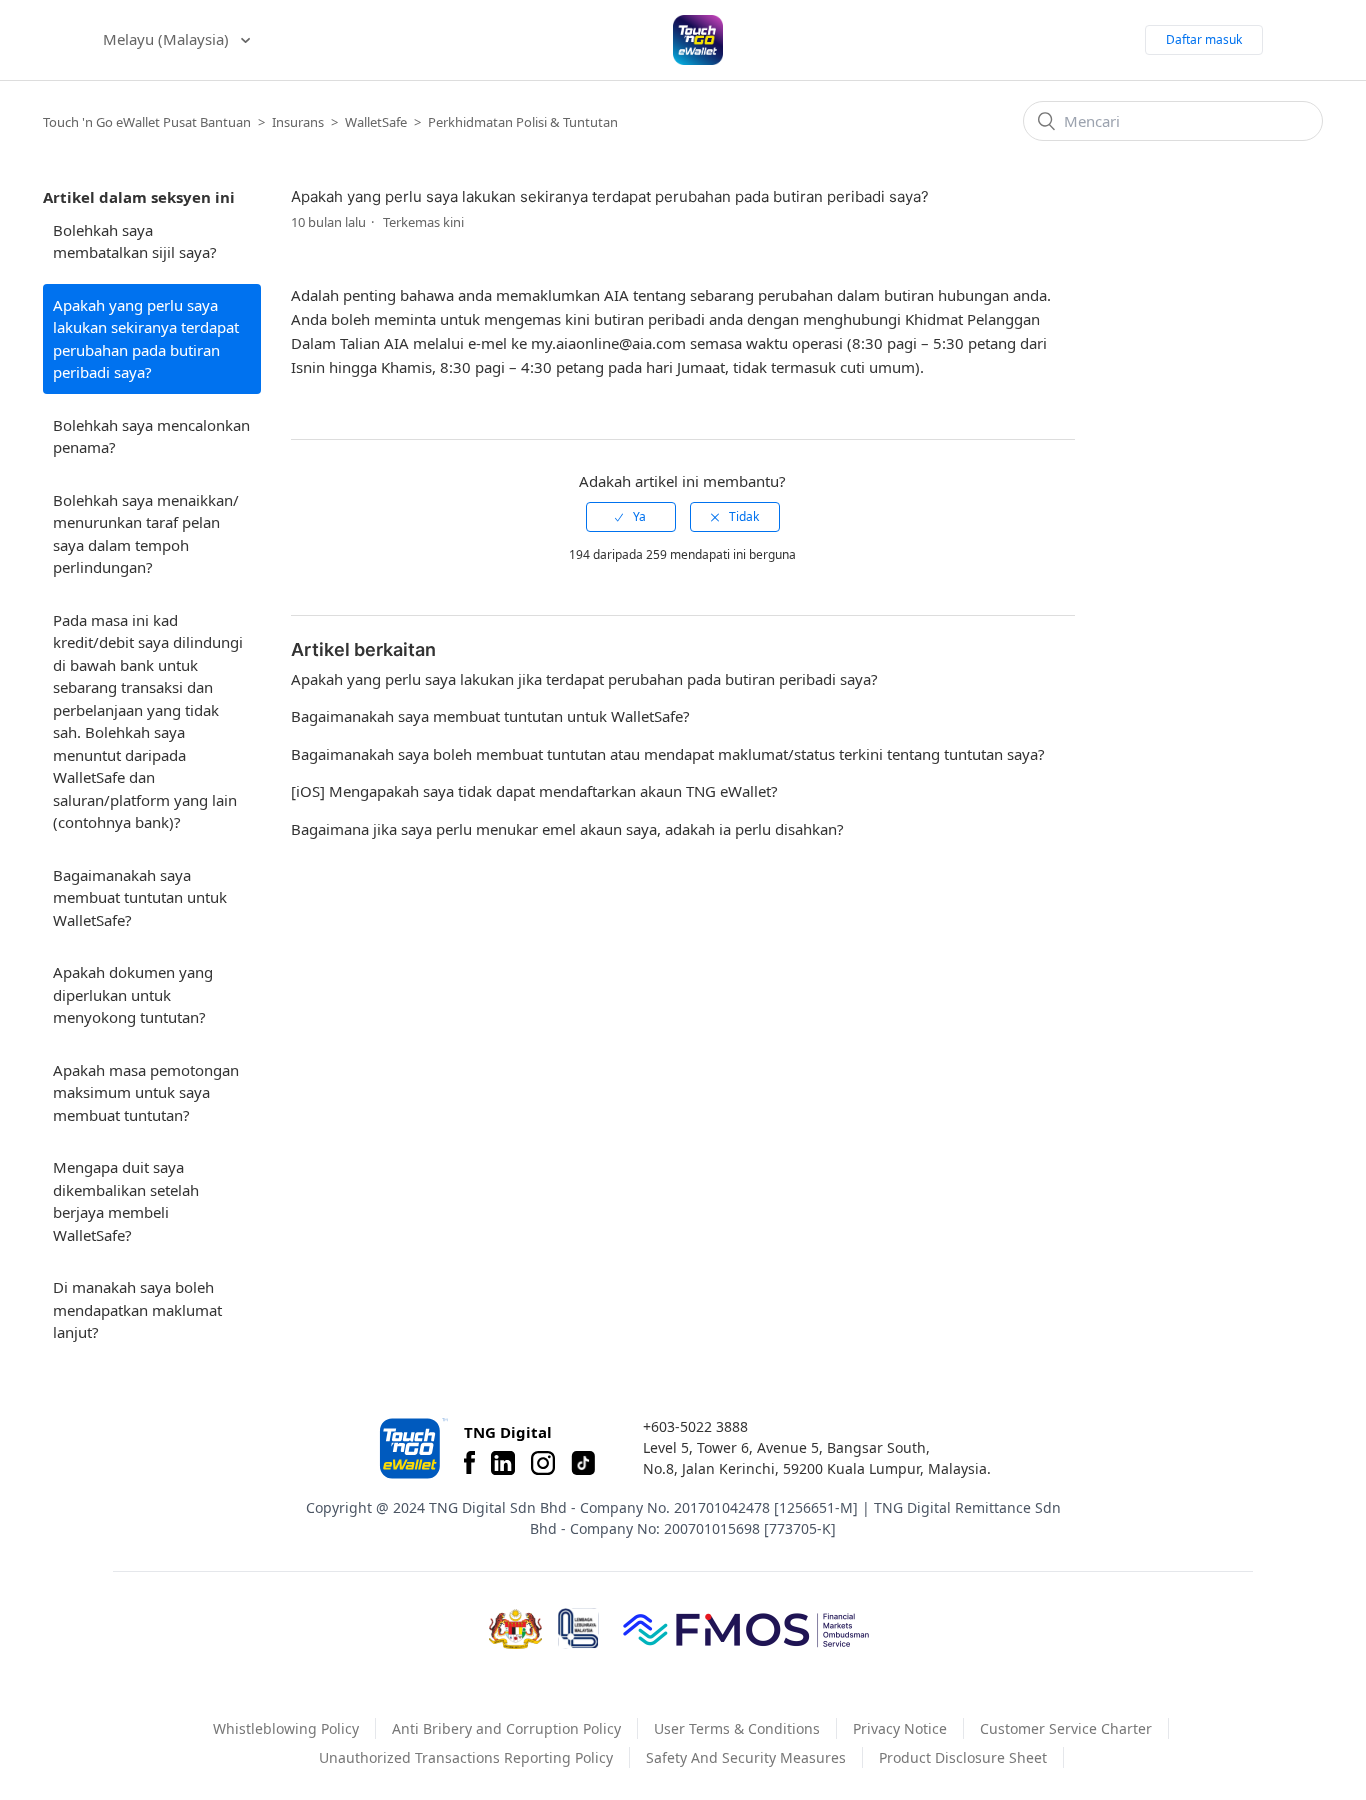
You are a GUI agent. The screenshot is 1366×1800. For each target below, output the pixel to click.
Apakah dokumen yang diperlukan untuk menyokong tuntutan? (133, 994)
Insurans (298, 122)
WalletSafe (376, 122)
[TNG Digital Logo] (698, 40)
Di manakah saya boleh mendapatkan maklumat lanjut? (137, 1309)
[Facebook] (469, 1463)
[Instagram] (543, 1463)
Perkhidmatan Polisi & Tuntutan (523, 122)
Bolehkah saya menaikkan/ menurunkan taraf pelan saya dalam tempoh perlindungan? (146, 534)
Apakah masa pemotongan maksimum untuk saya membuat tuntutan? (146, 1092)
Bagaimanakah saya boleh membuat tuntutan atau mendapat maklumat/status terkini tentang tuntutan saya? (668, 754)
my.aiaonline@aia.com (608, 343)
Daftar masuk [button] (1204, 39)
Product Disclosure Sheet (963, 1757)
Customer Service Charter (1066, 1728)
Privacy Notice (900, 1728)
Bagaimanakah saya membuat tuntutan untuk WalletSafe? (140, 897)
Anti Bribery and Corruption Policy (506, 1728)
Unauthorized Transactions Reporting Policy (466, 1757)
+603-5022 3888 (695, 1426)
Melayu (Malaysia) (168, 39)
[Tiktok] (583, 1463)
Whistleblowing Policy (286, 1728)
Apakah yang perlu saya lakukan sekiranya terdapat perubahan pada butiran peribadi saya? (146, 339)
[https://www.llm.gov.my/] (578, 1628)
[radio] (631, 517)
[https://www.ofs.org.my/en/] (746, 1629)
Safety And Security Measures (746, 1757)
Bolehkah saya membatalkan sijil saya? (135, 241)
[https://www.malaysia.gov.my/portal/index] (515, 1629)
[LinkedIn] (503, 1463)
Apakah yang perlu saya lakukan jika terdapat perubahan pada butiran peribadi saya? (584, 679)
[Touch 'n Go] (412, 1448)
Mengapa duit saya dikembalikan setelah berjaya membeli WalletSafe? (126, 1201)
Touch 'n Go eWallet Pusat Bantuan (147, 122)
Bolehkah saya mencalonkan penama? (151, 436)
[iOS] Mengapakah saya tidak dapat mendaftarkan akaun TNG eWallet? (534, 791)
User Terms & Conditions (737, 1728)
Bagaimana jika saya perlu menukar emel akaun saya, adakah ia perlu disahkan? (567, 829)
